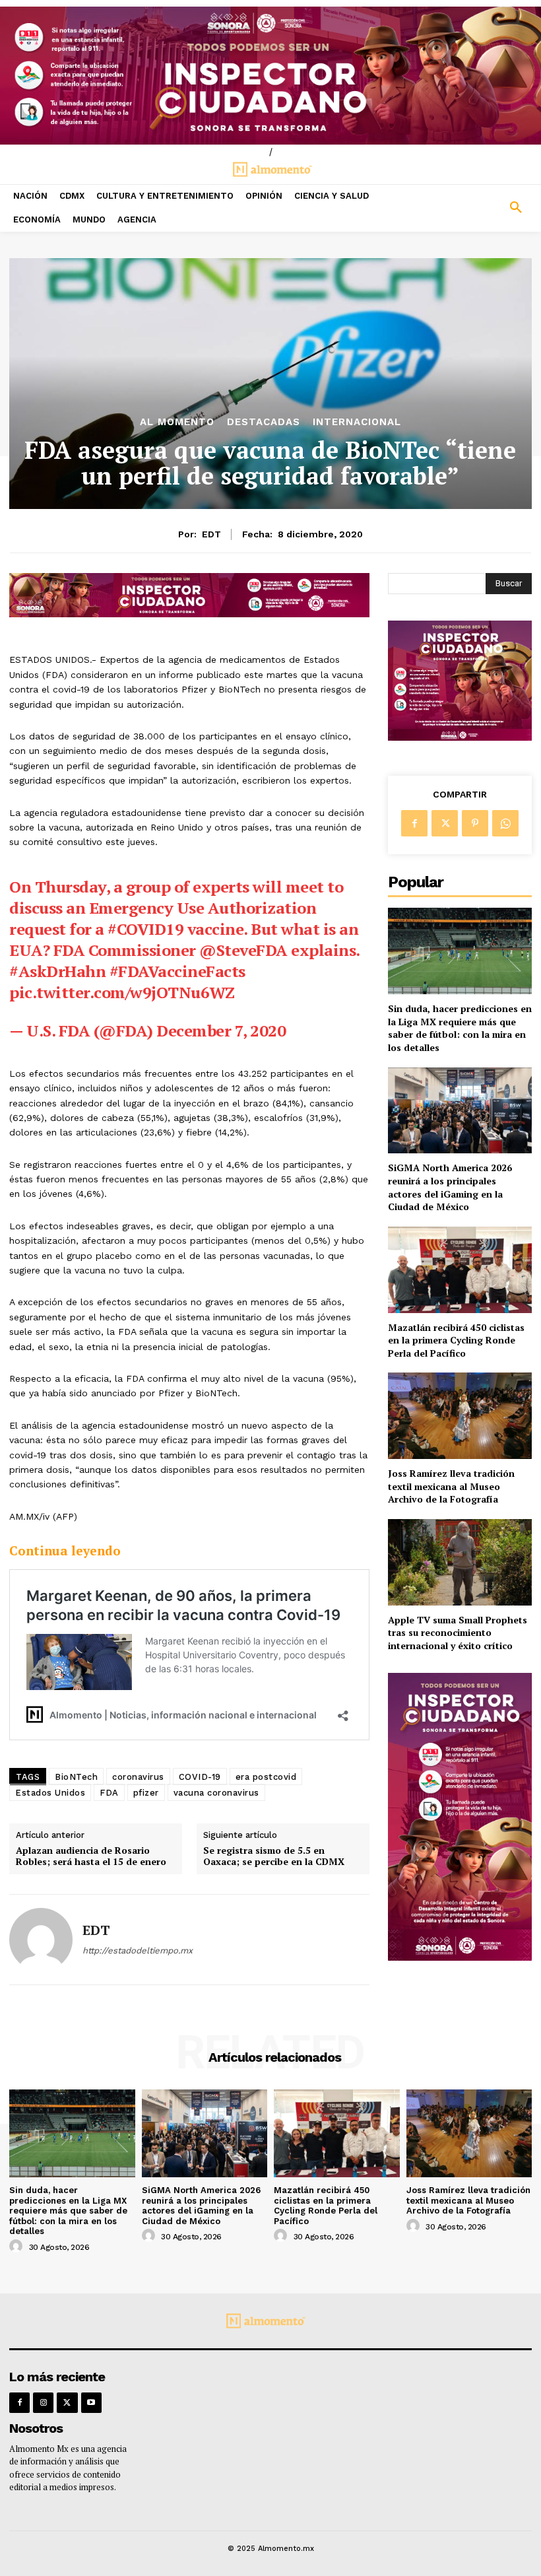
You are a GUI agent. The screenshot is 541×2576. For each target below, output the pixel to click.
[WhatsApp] (505, 823)
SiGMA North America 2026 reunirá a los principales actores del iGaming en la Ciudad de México (450, 1187)
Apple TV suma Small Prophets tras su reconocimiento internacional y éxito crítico (458, 1633)
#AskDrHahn (57, 971)
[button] (473, 208)
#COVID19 (145, 929)
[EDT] (41, 1940)
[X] (445, 823)
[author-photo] (18, 2247)
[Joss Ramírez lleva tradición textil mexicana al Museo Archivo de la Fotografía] (460, 1416)
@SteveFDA (243, 950)
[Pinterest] (475, 823)
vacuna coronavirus (216, 1793)
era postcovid (266, 1777)
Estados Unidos (50, 1793)
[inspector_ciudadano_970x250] (270, 76)
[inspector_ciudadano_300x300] (460, 737)
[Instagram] (43, 2403)
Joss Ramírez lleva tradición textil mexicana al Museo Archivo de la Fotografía (451, 1486)
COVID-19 (200, 1777)
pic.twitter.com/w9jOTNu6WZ (122, 992)
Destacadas (264, 422)
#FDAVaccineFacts (177, 971)
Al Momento (177, 422)
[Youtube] (91, 2403)
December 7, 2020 (221, 1031)
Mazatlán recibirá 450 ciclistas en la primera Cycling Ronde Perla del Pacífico (456, 1340)
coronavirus (138, 1777)
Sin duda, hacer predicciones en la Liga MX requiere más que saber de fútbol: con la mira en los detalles (460, 1028)
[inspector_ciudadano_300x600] (460, 1957)
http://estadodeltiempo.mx (138, 1950)
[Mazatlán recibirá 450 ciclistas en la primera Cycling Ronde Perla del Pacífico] (460, 1270)
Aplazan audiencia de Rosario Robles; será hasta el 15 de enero (91, 1856)
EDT (211, 534)
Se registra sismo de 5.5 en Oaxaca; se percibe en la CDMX (274, 1856)
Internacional (357, 422)
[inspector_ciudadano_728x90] (189, 614)
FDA (109, 1793)
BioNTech (76, 1777)
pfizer (146, 1793)
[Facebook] (414, 823)
